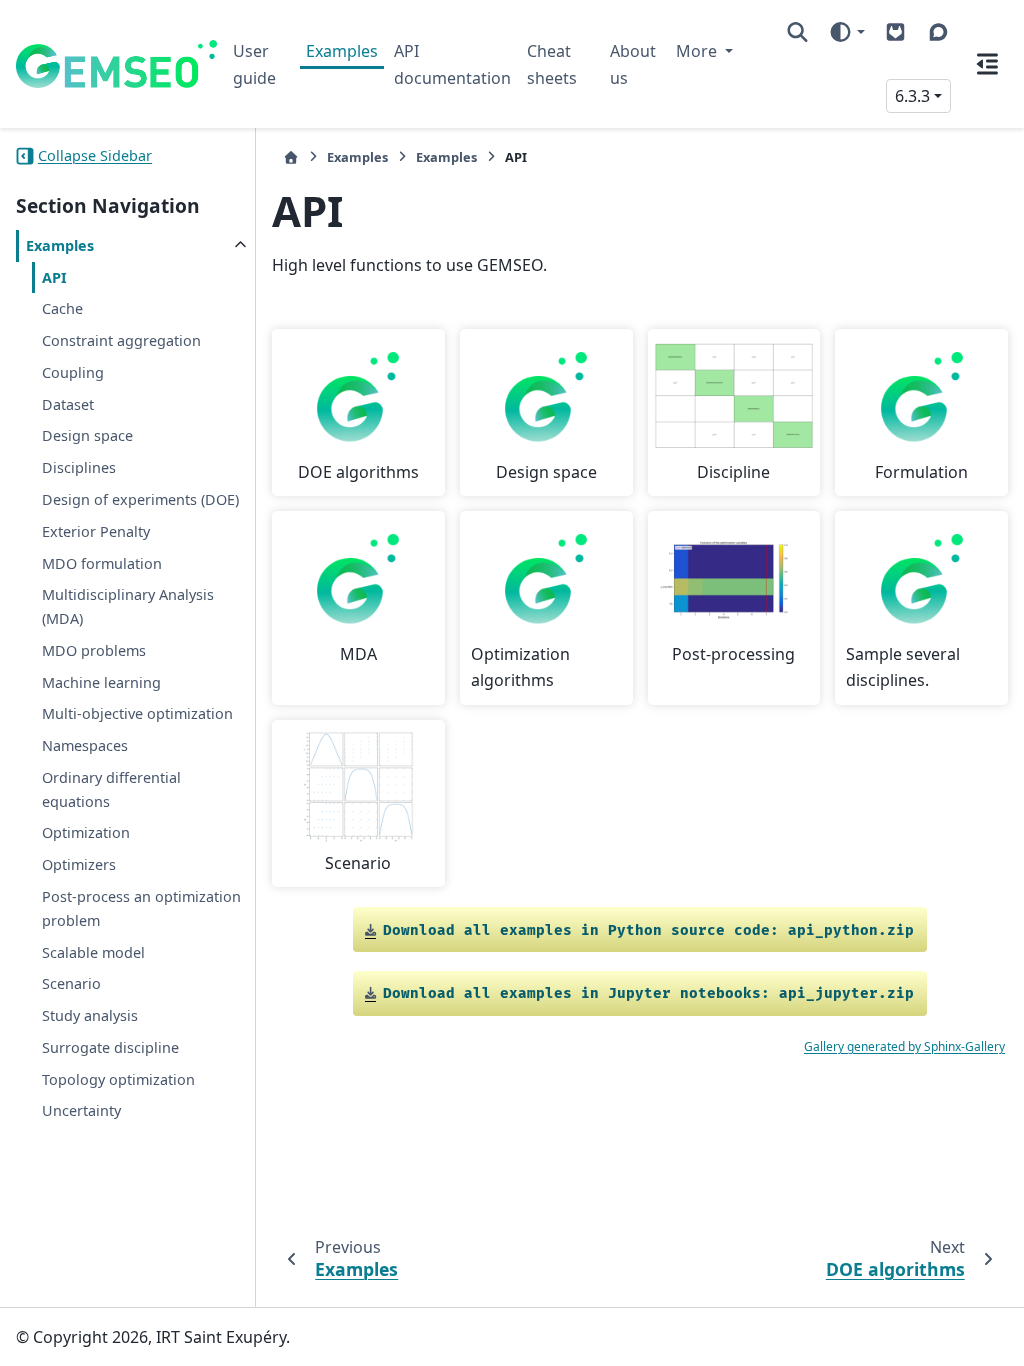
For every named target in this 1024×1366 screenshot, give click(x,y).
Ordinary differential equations (111, 789)
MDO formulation (102, 563)
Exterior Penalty (96, 531)
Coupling (73, 372)
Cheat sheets (552, 64)
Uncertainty (81, 1110)
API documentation (452, 64)
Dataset (68, 404)
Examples (342, 51)
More (698, 51)
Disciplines (79, 467)
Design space (87, 435)
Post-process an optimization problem (141, 908)
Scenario (71, 983)
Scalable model (93, 952)
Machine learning (101, 682)
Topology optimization (118, 1079)
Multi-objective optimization (137, 713)
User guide (254, 64)
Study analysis (90, 1015)
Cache (62, 308)
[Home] (291, 157)
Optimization (86, 832)
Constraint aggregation (121, 340)
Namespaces (85, 745)
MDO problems (94, 650)
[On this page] (987, 64)
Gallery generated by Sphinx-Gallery (904, 1046)
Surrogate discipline (110, 1047)
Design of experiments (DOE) (140, 499)
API (54, 277)
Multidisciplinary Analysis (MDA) (128, 606)
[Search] (797, 32)
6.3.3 (912, 96)
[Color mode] (846, 32)
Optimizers (79, 864)
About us (633, 64)
